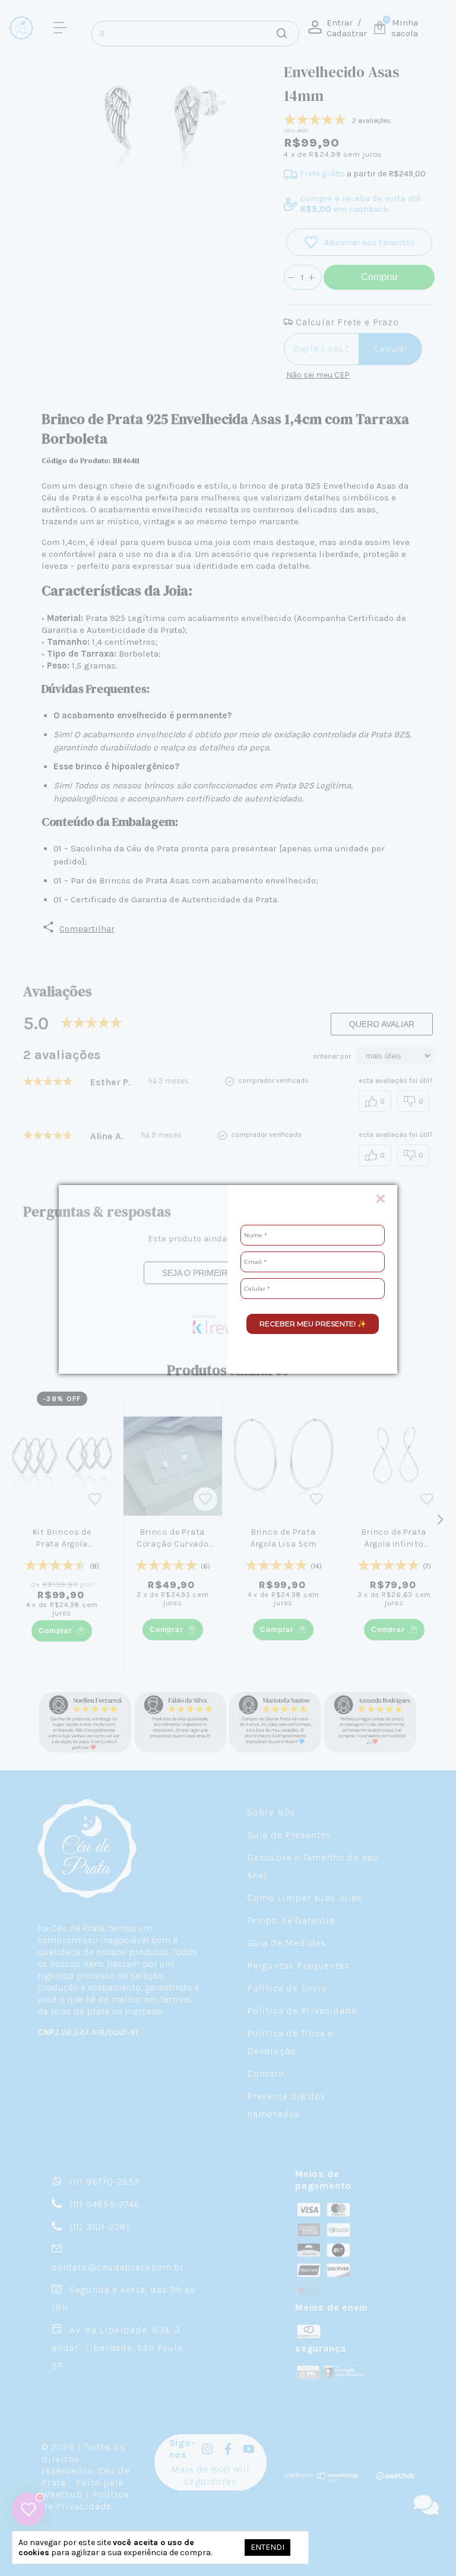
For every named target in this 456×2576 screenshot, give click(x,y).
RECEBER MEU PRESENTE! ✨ (313, 1324)
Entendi (267, 2547)
